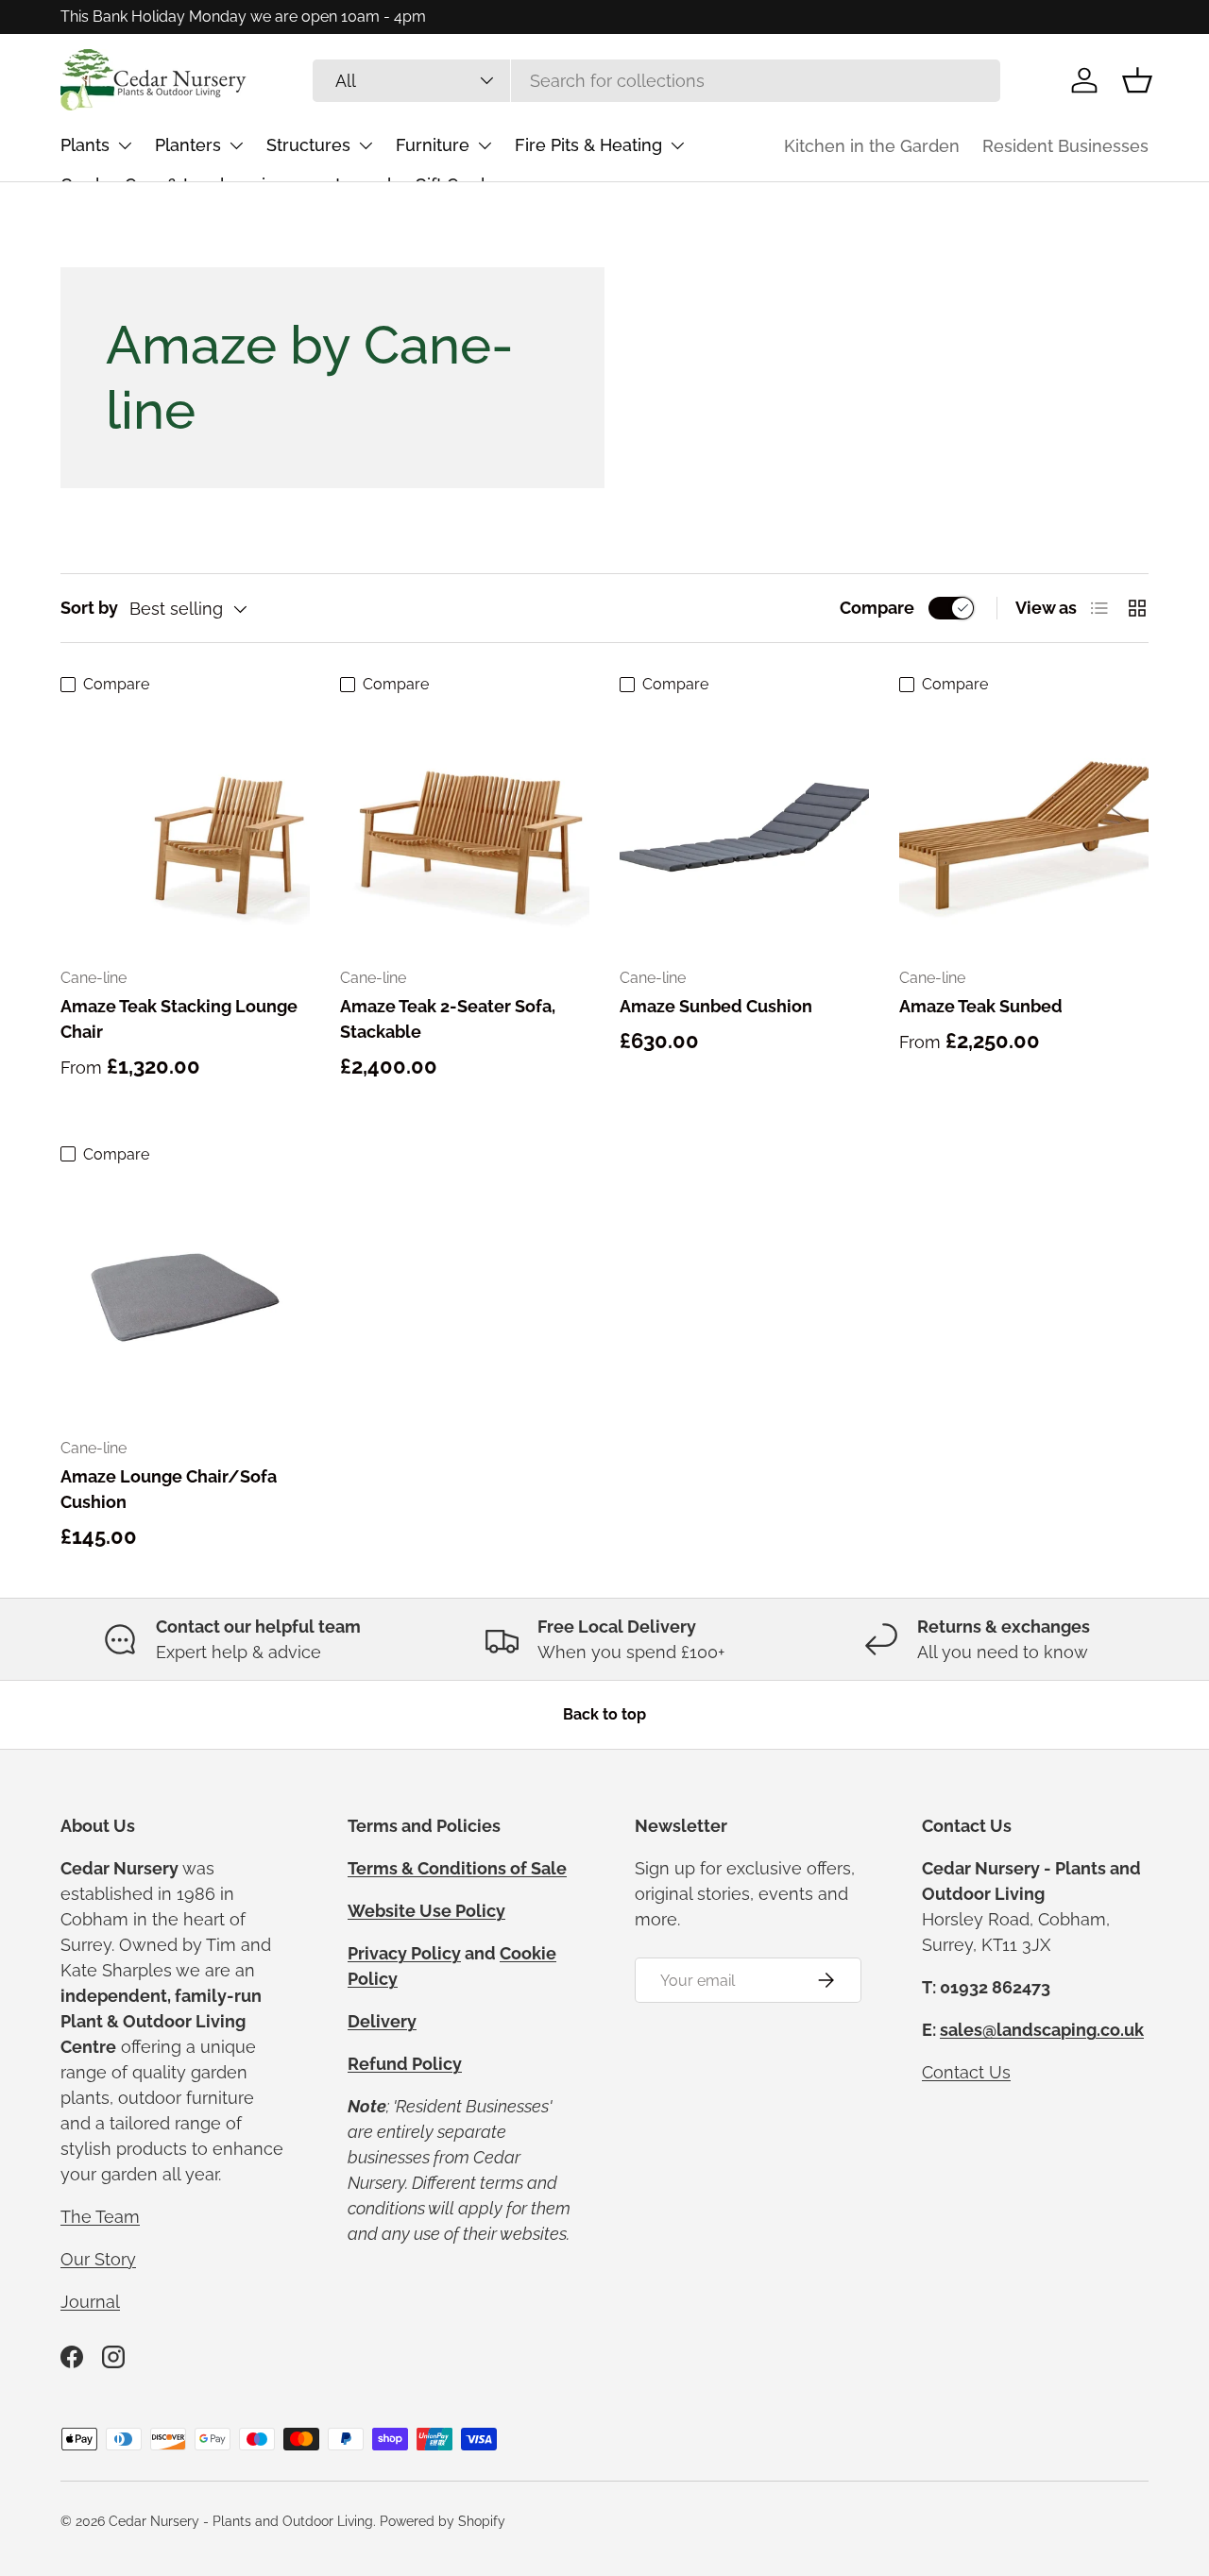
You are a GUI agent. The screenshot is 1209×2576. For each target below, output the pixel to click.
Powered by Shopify (443, 2521)
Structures (308, 145)
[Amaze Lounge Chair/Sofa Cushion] (185, 1297)
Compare (877, 608)
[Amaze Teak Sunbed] (1024, 827)
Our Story (98, 2259)
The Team (100, 2217)
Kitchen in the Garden (872, 146)
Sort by (89, 608)
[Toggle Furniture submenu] (485, 145)
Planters (188, 145)
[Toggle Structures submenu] (366, 145)
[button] (1137, 80)
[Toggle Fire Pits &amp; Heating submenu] (677, 145)
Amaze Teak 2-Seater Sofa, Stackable (448, 1019)
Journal (90, 2302)
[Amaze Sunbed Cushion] (744, 827)
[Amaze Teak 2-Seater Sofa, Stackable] (465, 827)
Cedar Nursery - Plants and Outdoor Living (241, 2521)
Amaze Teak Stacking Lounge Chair (179, 1019)
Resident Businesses (1065, 146)
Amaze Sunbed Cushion (716, 1006)
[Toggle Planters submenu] (236, 145)
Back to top (604, 1714)
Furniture (433, 145)
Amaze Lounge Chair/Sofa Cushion (169, 1489)
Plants (85, 145)
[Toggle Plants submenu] (125, 145)
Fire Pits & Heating (588, 145)
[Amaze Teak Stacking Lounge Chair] (185, 827)
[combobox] (656, 81)
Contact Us (966, 2072)
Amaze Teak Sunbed (981, 1006)
